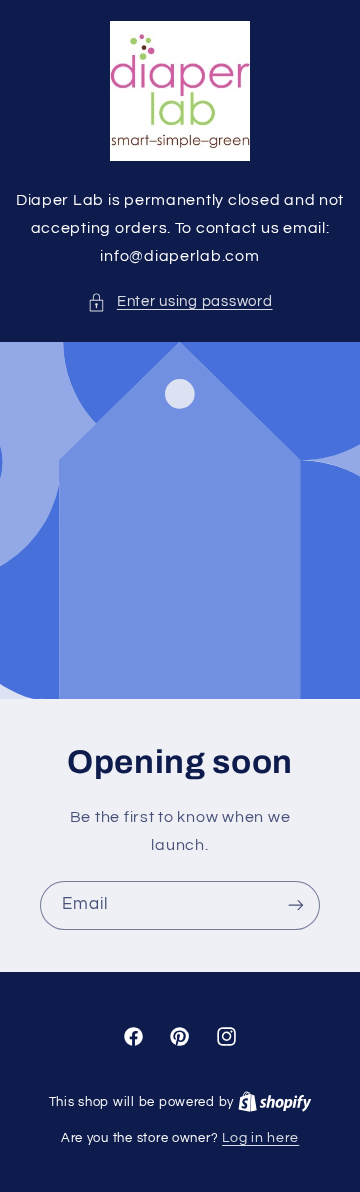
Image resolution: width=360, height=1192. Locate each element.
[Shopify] (275, 1102)
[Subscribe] (296, 904)
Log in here (260, 1138)
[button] (179, 302)
